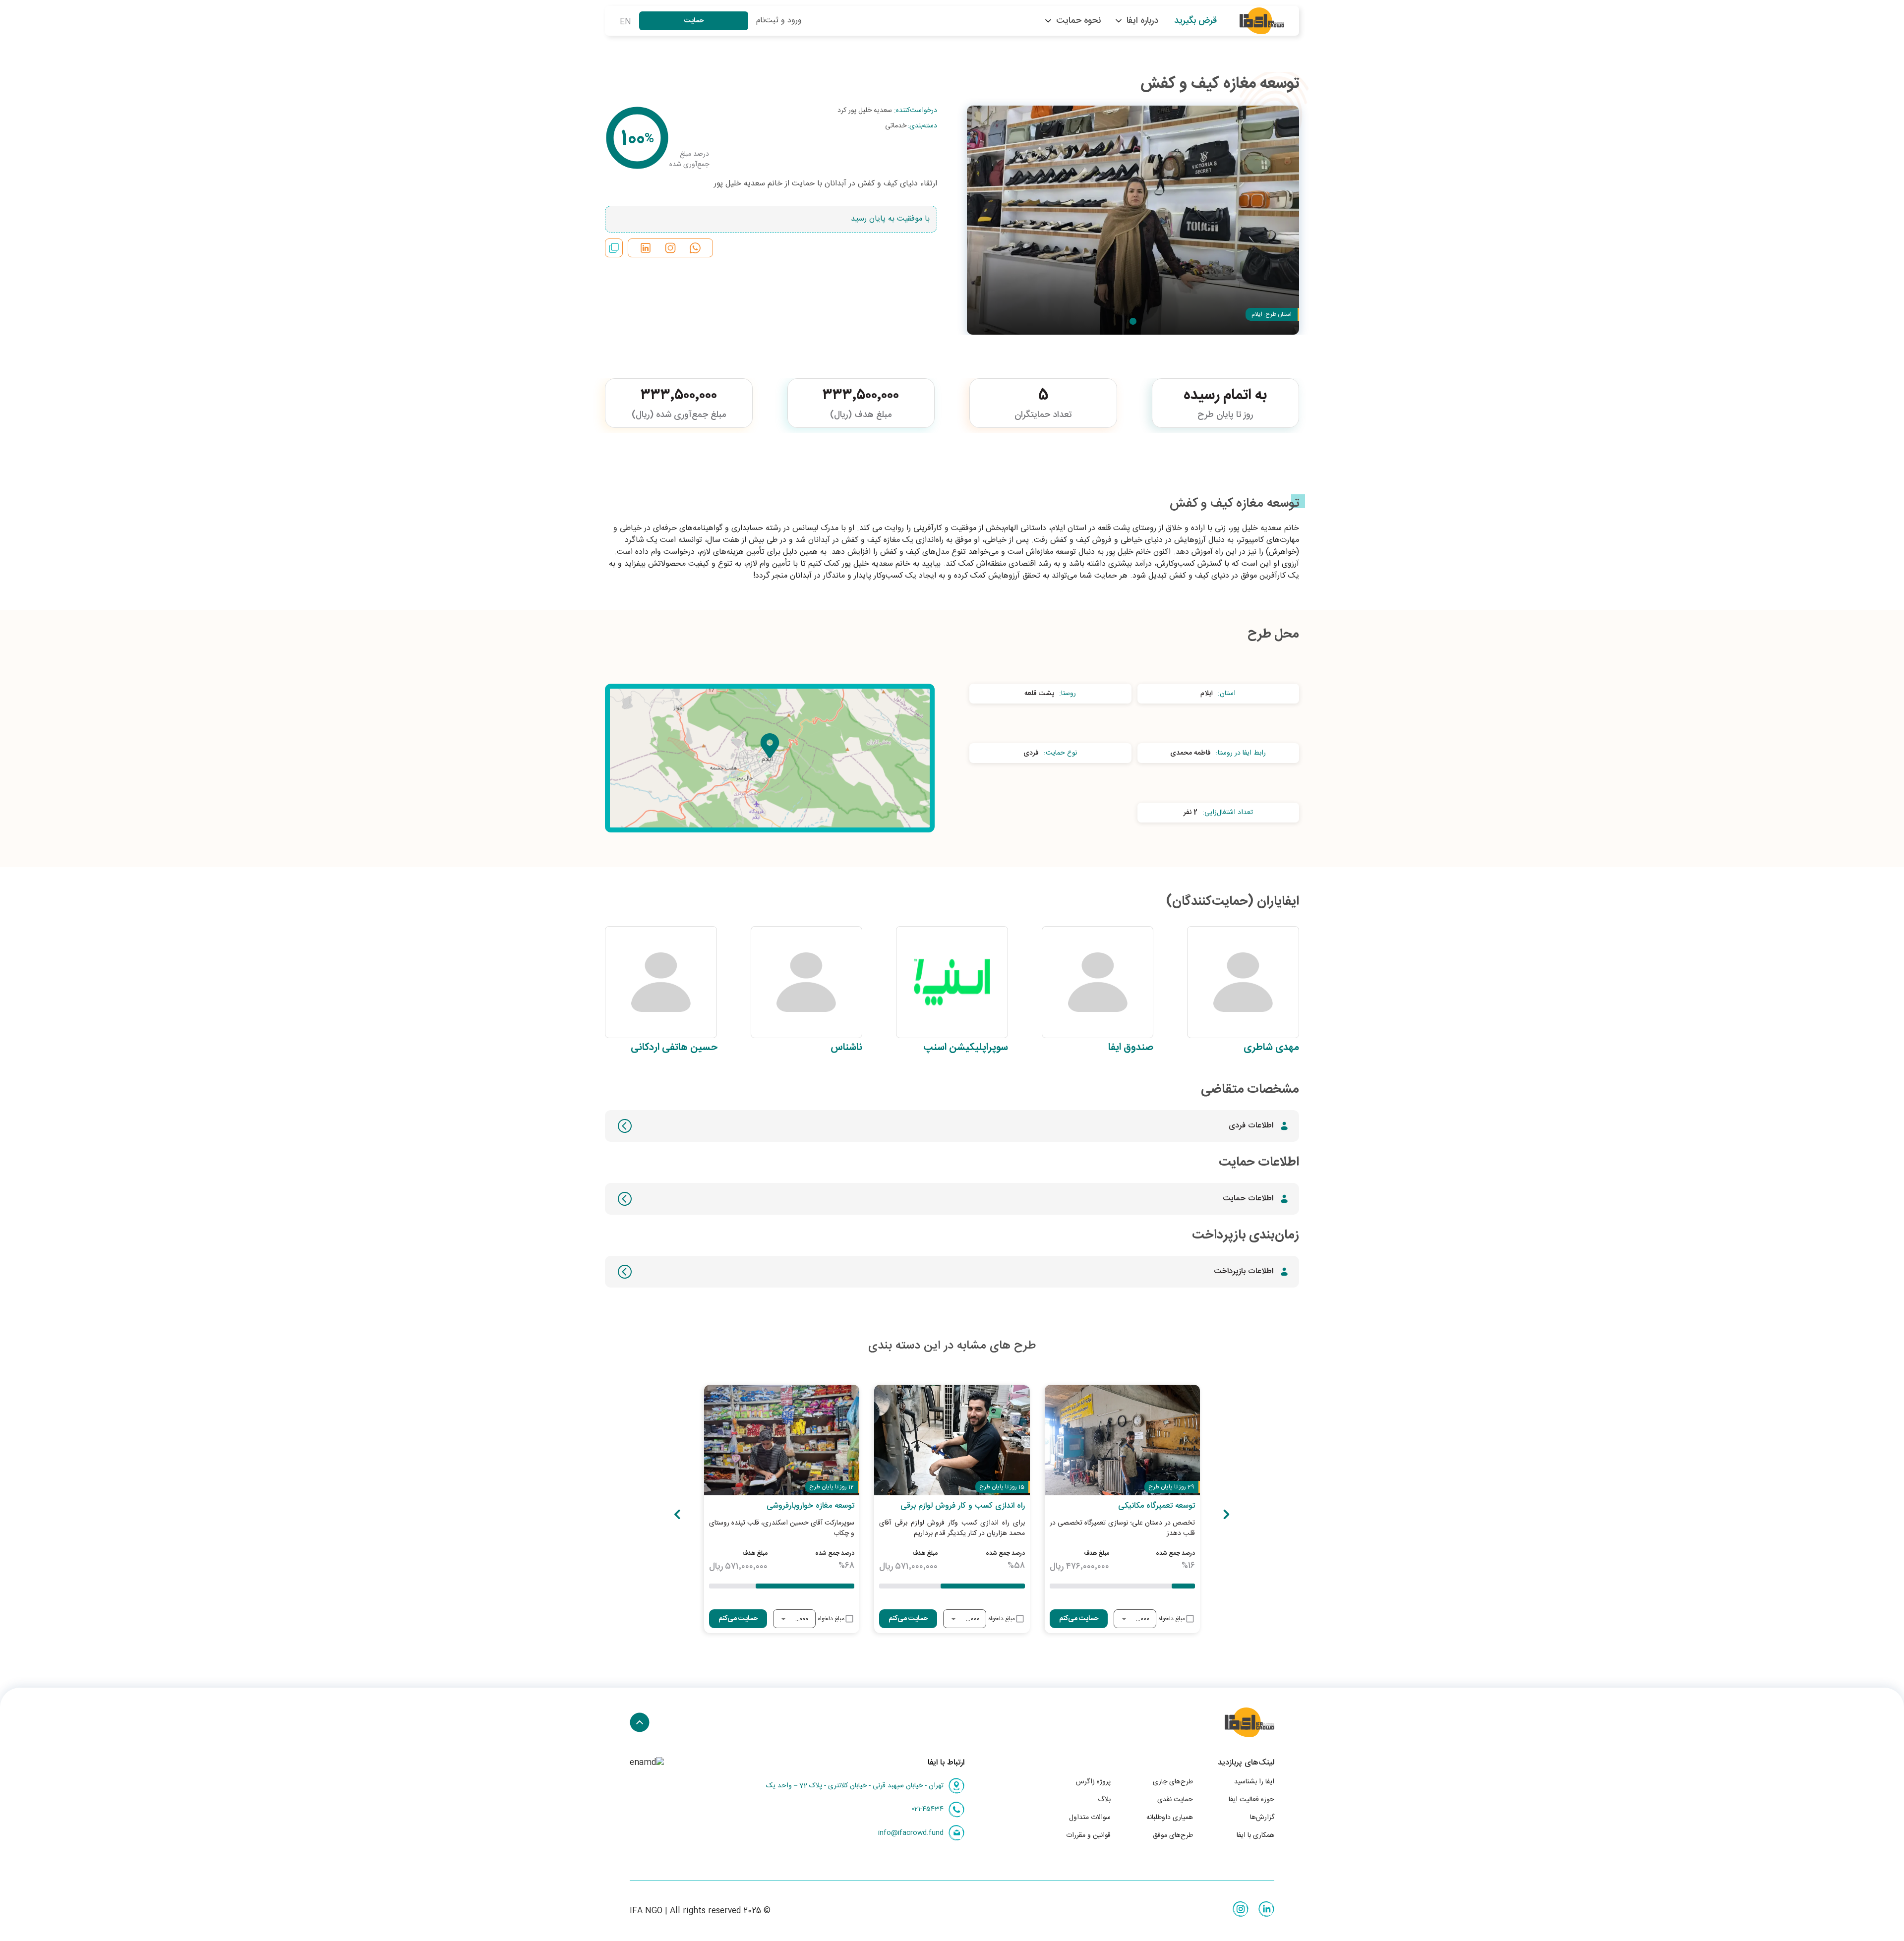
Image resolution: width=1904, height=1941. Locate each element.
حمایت (694, 21)
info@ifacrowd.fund (911, 1833)
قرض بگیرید (1195, 21)
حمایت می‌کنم (1079, 1619)
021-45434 (927, 1809)
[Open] (1124, 1619)
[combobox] (1142, 1619)
